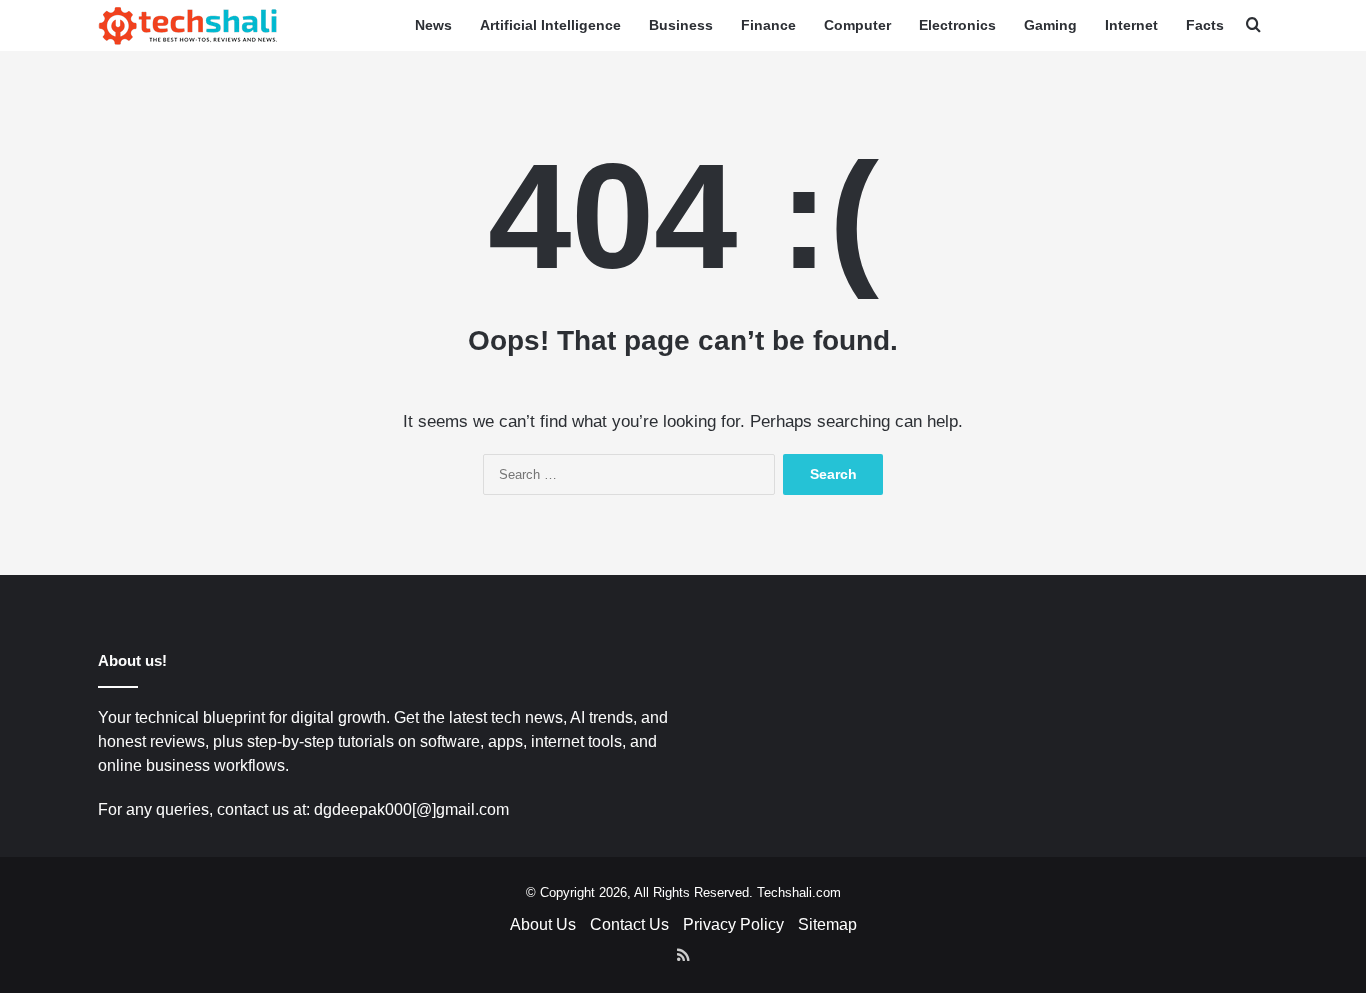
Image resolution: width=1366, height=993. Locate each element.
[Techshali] (188, 25)
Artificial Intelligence (550, 25)
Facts (1205, 25)
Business (681, 25)
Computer (857, 25)
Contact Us (629, 924)
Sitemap (827, 924)
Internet (1131, 25)
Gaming (1050, 25)
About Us (543, 924)
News (433, 25)
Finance (768, 25)
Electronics (957, 25)
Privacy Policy (733, 924)
